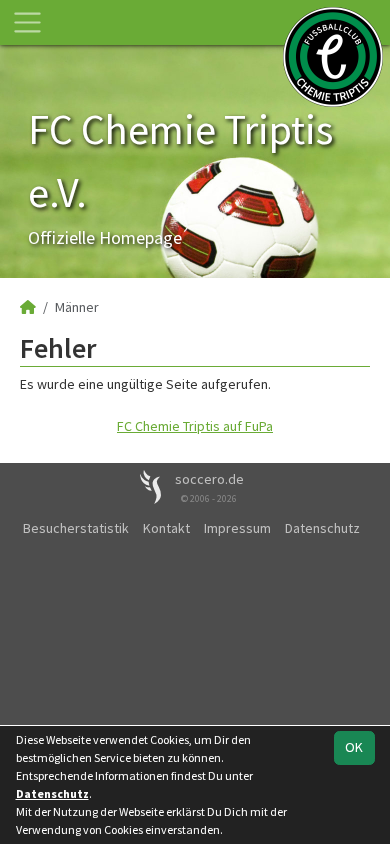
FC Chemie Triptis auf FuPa (195, 426)
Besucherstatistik (76, 528)
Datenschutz (322, 528)
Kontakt (166, 528)
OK (354, 747)
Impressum (237, 528)
